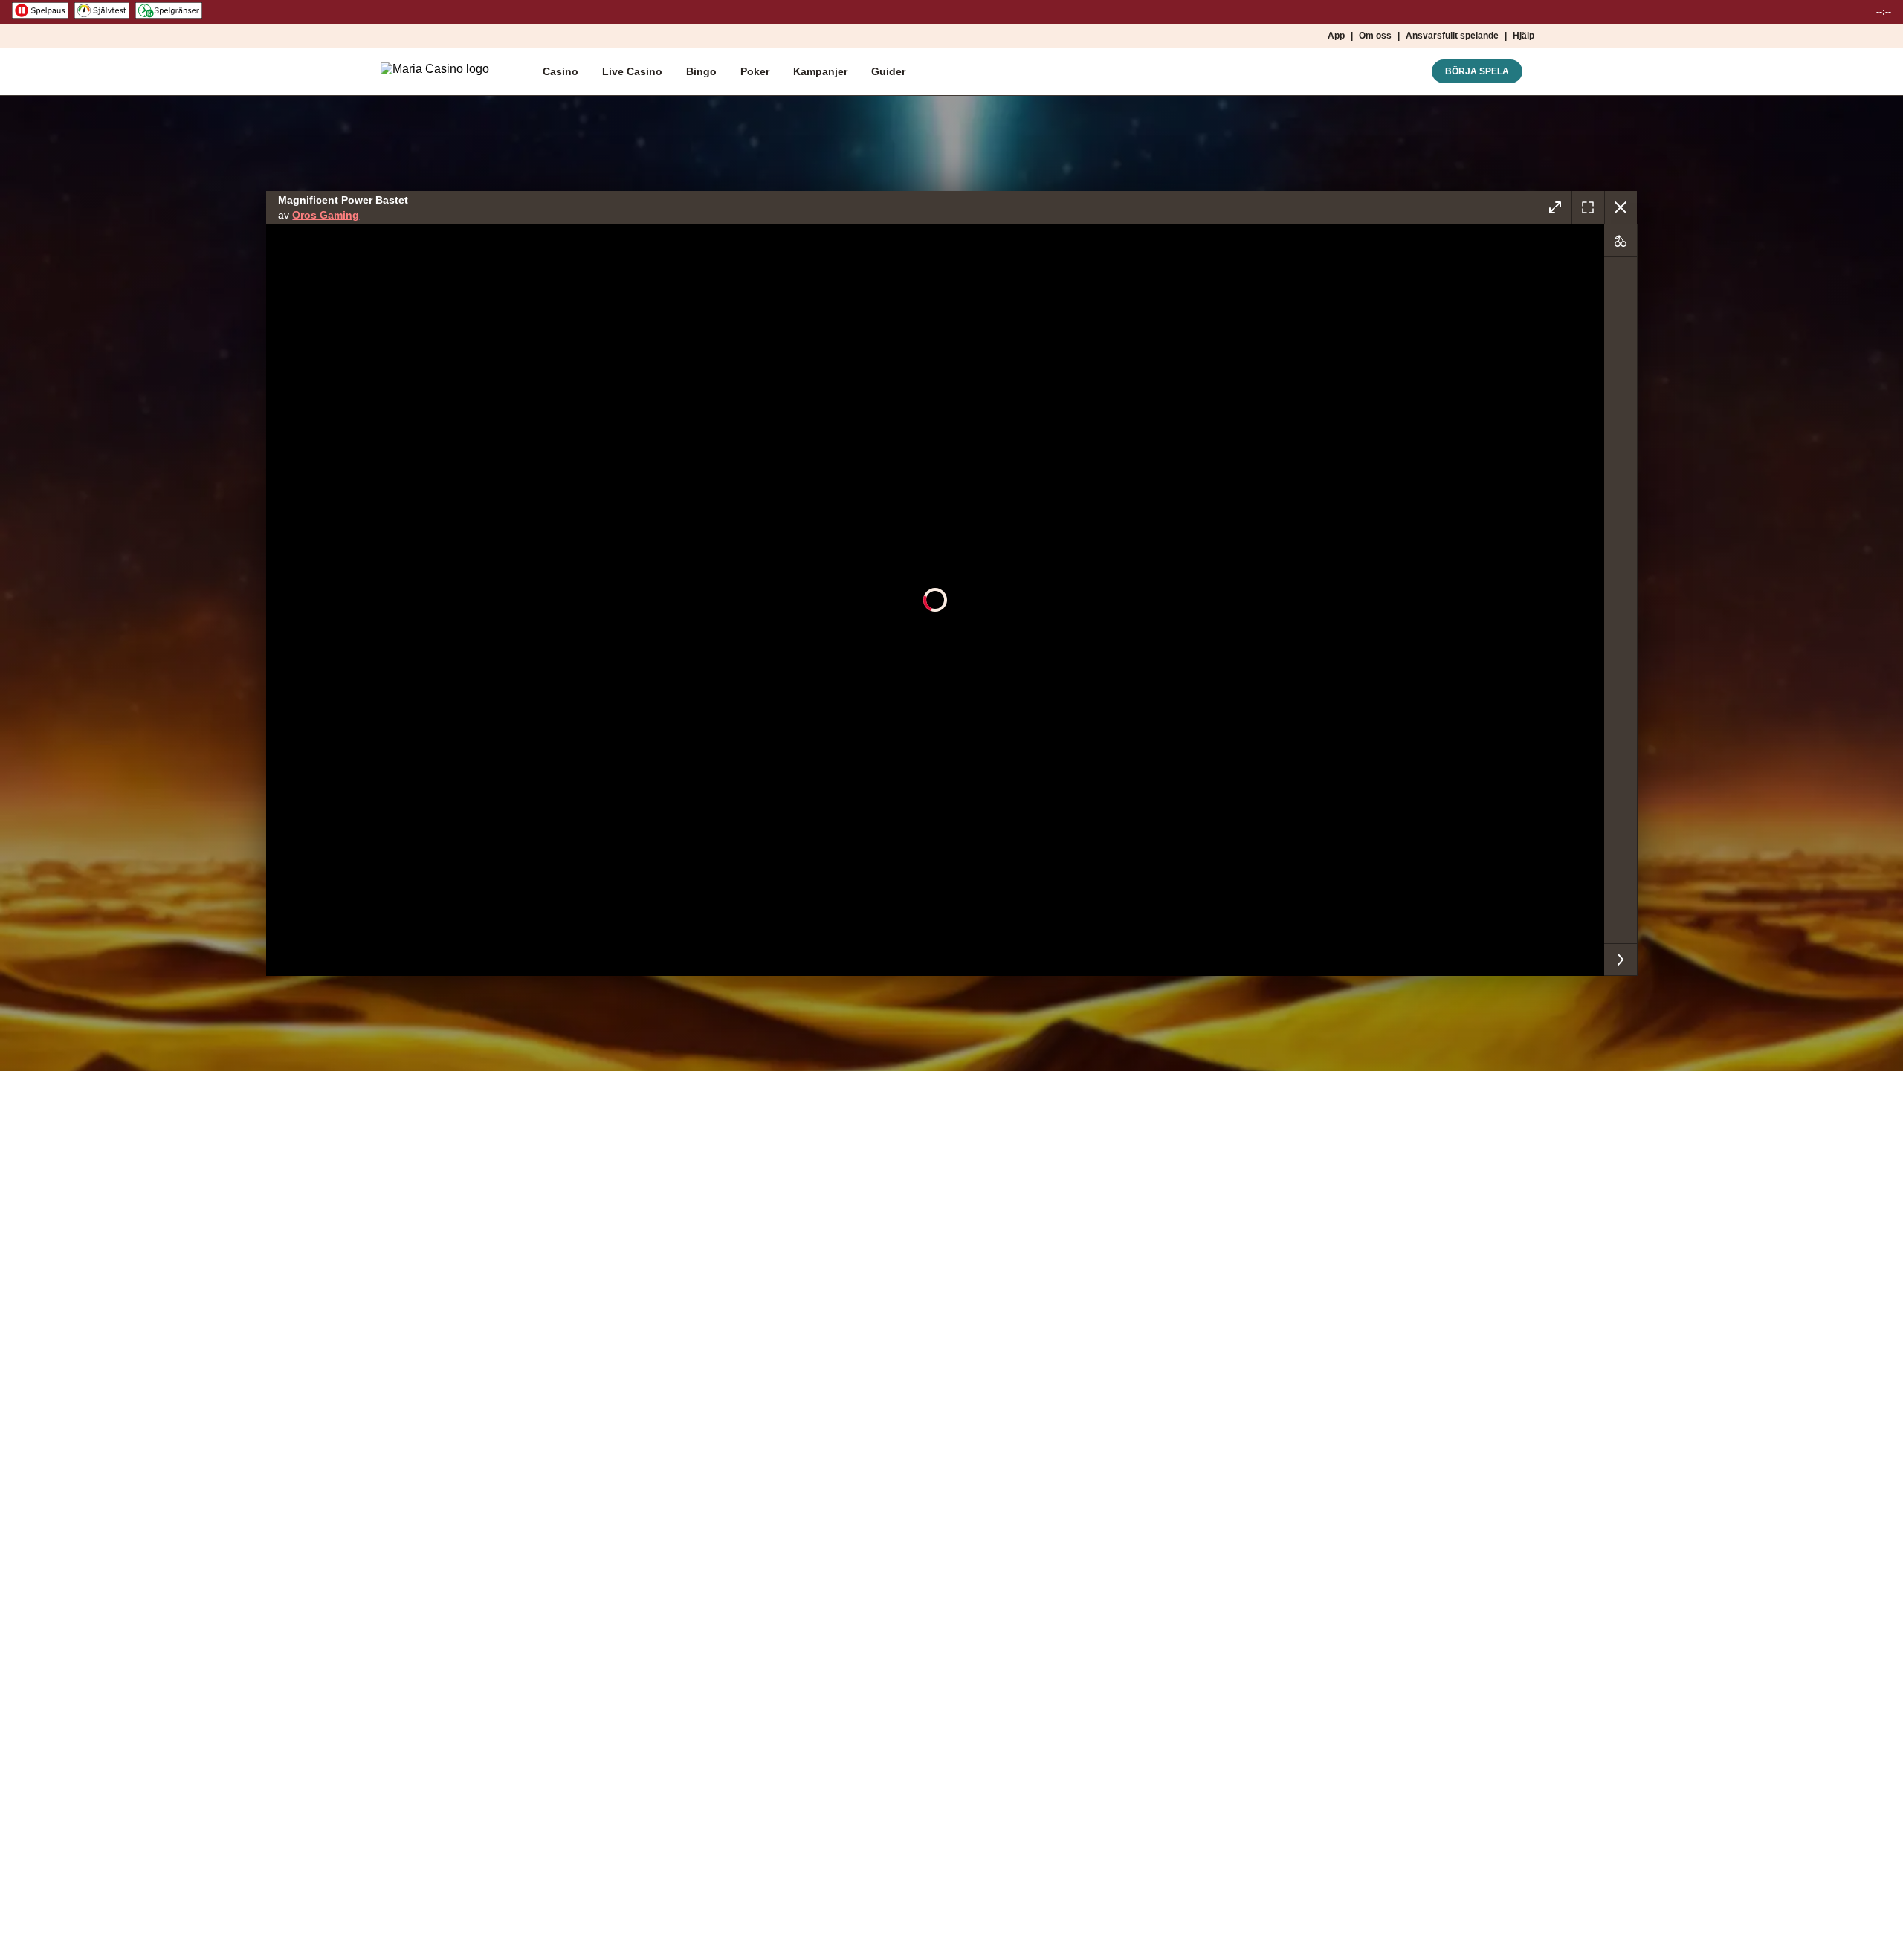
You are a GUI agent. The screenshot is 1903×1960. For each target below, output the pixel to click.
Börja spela (1477, 71)
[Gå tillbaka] (1621, 207)
